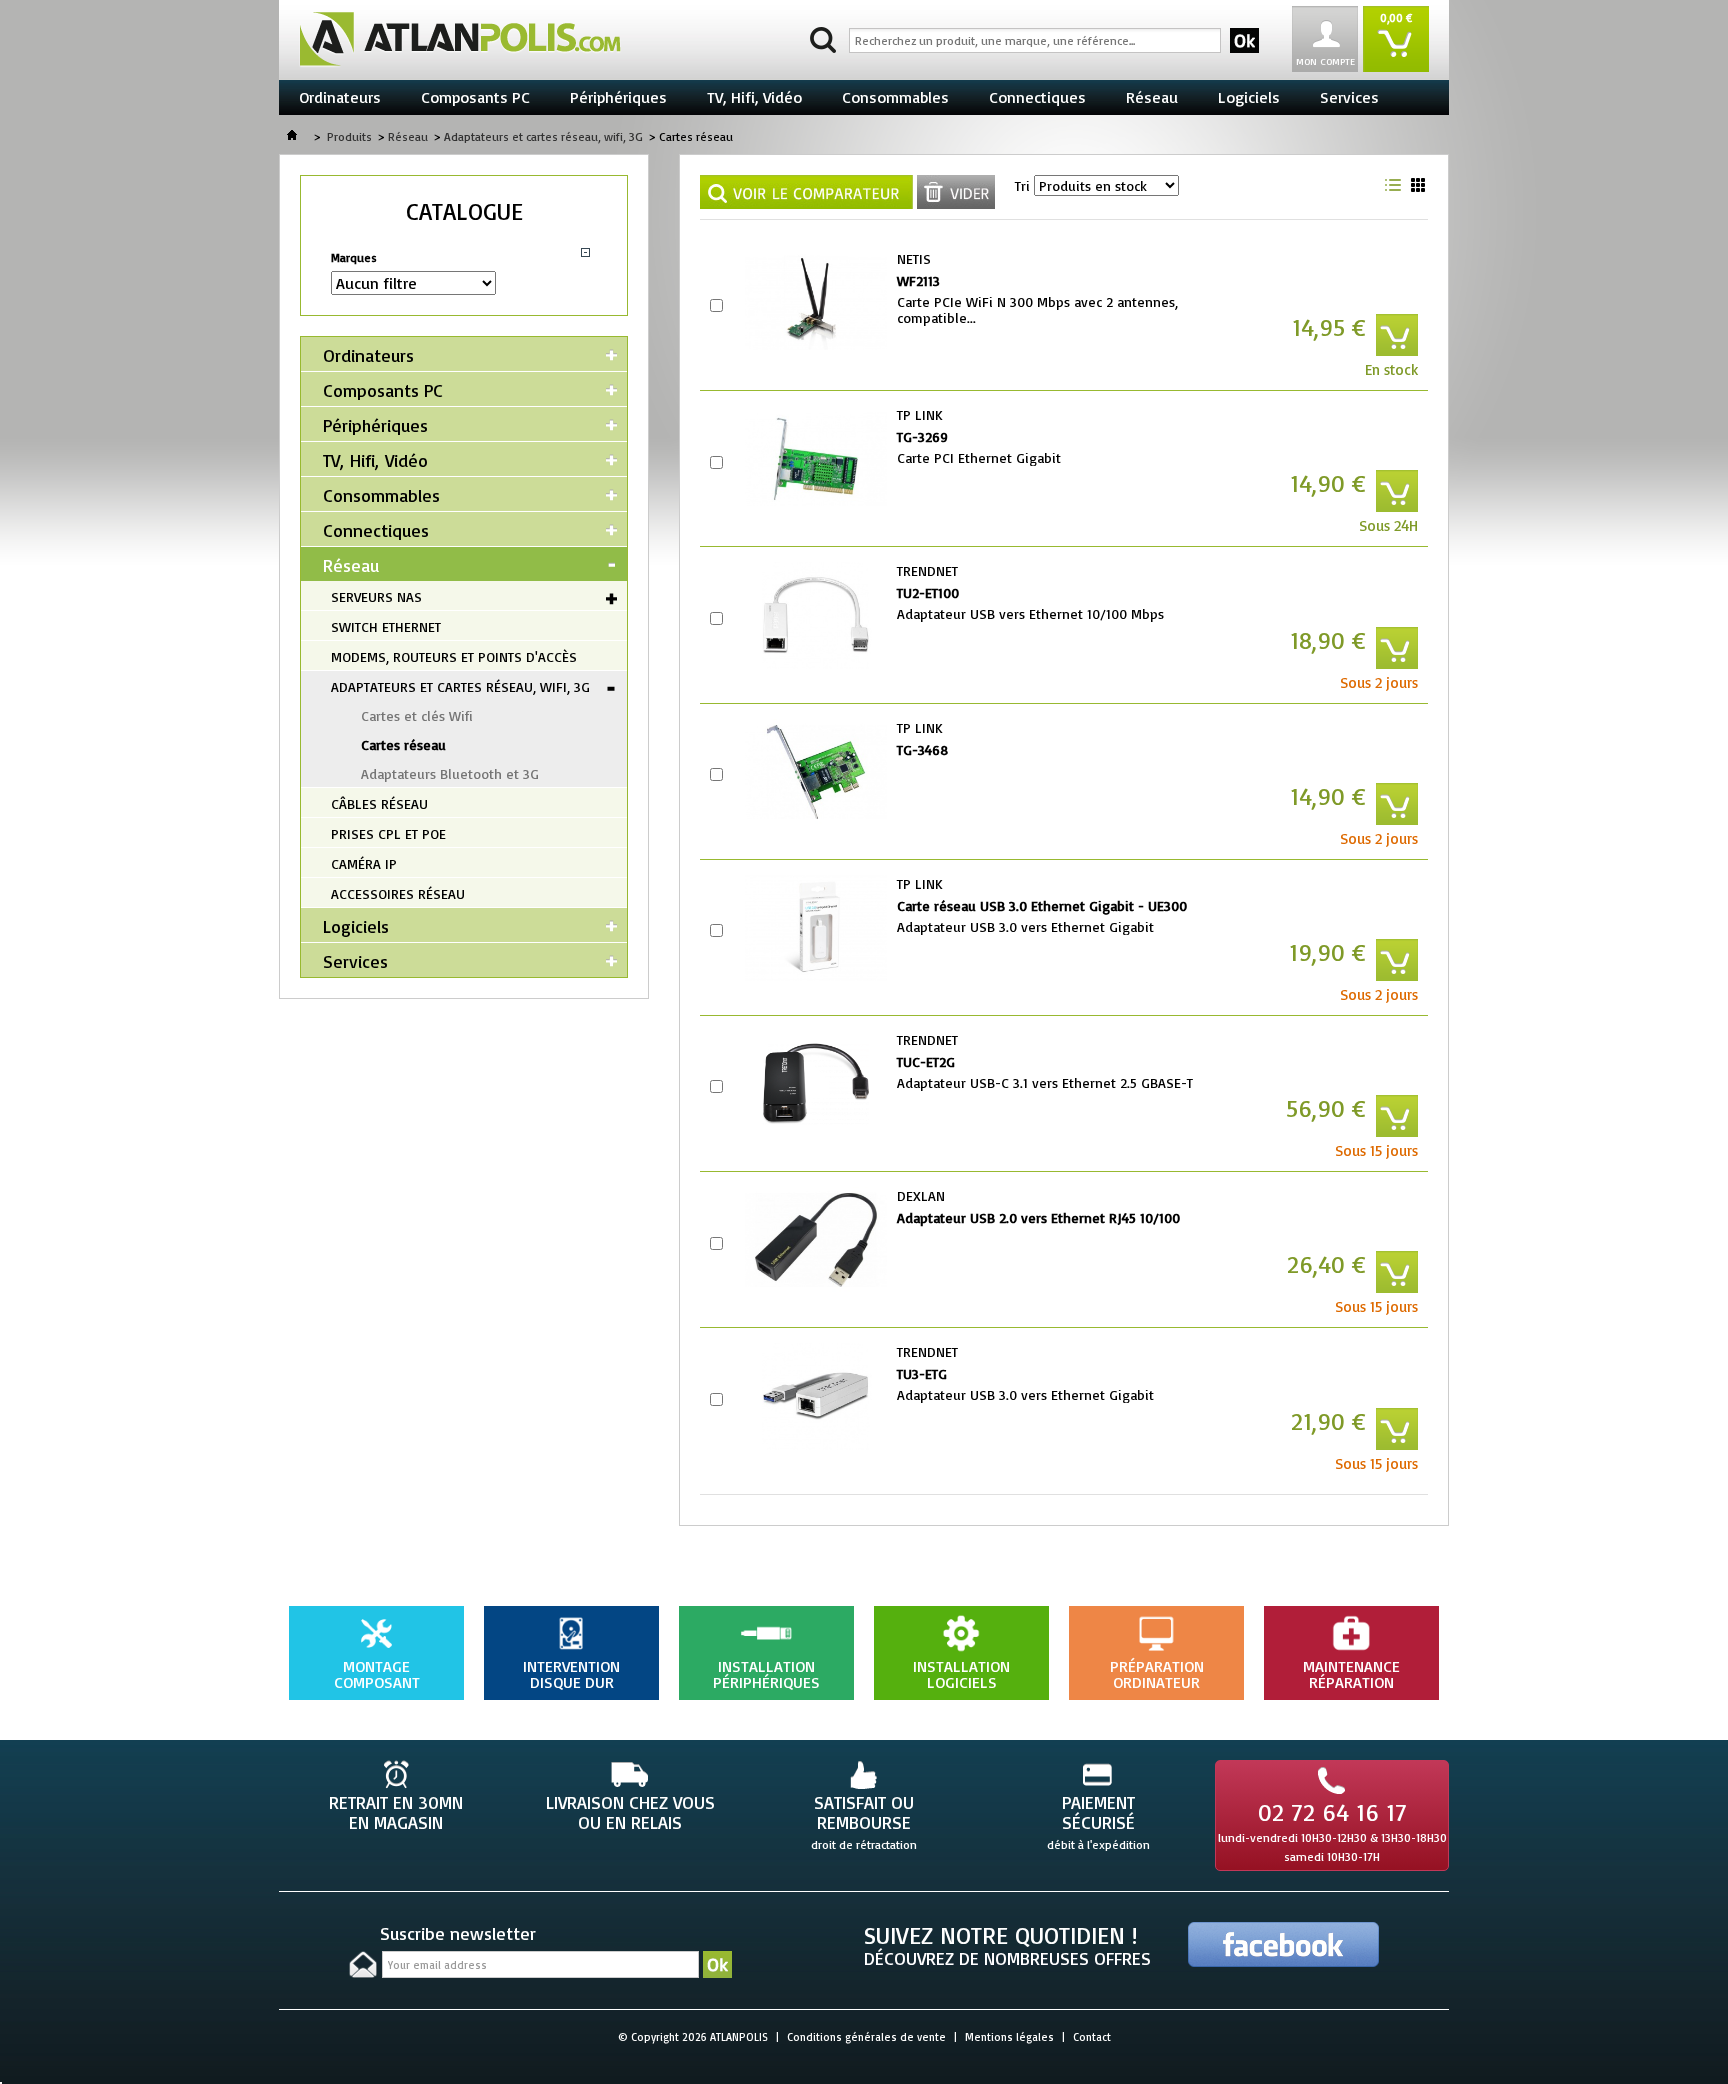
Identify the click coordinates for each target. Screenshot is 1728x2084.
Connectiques (1037, 97)
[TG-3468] (816, 772)
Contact (1092, 2037)
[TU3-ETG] (816, 1396)
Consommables (895, 97)
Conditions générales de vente (866, 2037)
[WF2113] (816, 303)
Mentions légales (1009, 2037)
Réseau (1152, 97)
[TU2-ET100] (816, 615)
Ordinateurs (340, 97)
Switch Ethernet (386, 626)
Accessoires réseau (398, 893)
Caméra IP (364, 863)
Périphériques (618, 97)
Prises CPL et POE (388, 833)
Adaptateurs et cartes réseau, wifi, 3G (543, 136)
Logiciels (1249, 97)
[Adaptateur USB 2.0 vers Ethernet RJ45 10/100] (816, 1240)
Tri (1022, 185)
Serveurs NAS (376, 596)
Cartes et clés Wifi (417, 715)
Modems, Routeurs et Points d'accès (454, 656)
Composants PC (475, 97)
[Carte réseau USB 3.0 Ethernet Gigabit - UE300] (816, 928)
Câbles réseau (379, 803)
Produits (349, 136)
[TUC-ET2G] (816, 1084)
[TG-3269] (816, 459)
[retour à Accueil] (292, 136)
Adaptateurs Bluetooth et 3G (450, 773)
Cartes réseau (403, 744)
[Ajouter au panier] (1397, 335)
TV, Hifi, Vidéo (754, 97)
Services (1349, 97)
